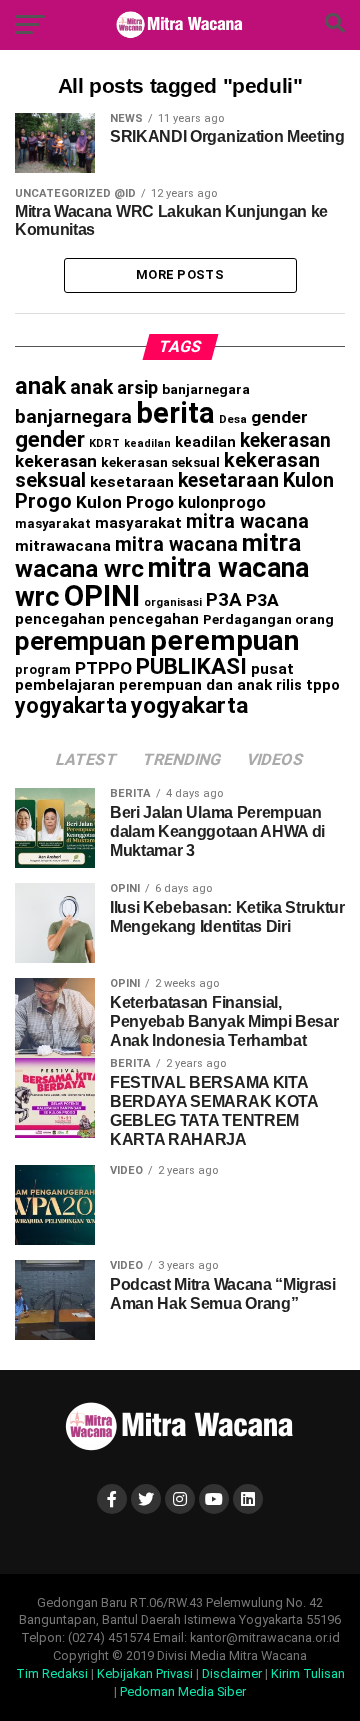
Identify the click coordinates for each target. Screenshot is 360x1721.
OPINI (102, 596)
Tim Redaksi (52, 1673)
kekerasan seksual (160, 462)
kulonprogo (222, 502)
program (43, 669)
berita (175, 413)
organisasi (173, 602)
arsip (137, 387)
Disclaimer (232, 1673)
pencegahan (60, 619)
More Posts (180, 274)
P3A (224, 600)
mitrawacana (63, 546)
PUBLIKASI (191, 666)
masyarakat (53, 523)
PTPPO (103, 668)
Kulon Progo (125, 502)
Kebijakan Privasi (145, 1673)
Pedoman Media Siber (183, 1691)
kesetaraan (132, 482)
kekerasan (285, 440)
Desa (233, 419)
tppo (323, 685)
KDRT (104, 443)
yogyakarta (71, 705)
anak (40, 386)
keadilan (147, 443)
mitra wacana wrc (162, 582)
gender (279, 417)
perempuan (80, 641)
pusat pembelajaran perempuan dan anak (154, 677)
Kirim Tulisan (308, 1673)
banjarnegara (206, 389)
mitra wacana (247, 521)
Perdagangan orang (268, 619)
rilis (289, 685)
